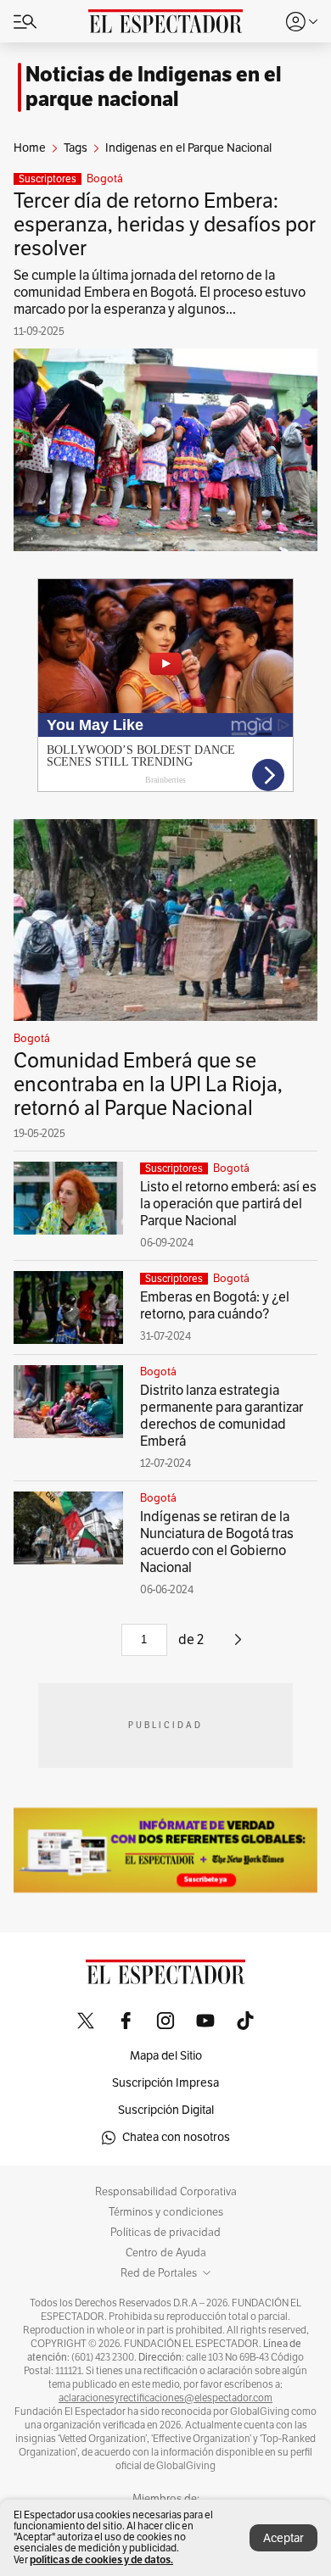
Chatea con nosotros (176, 2137)
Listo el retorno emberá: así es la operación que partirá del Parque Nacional (228, 1204)
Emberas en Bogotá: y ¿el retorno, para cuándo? (215, 1306)
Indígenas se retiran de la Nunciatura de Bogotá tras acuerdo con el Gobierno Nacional (217, 1542)
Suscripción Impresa (165, 2083)
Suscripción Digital (166, 2110)
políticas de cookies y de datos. (101, 2559)
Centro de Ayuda (166, 2253)
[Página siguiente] (238, 1646)
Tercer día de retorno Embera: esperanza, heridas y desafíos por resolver (165, 225)
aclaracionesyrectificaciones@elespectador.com (165, 2398)
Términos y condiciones (166, 2212)
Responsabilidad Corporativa (166, 2192)
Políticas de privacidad (165, 2233)
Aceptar (283, 2538)
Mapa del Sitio (166, 2056)
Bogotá (105, 179)
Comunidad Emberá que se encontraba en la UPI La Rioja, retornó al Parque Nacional (148, 1084)
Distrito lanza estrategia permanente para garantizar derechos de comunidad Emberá (222, 1416)
